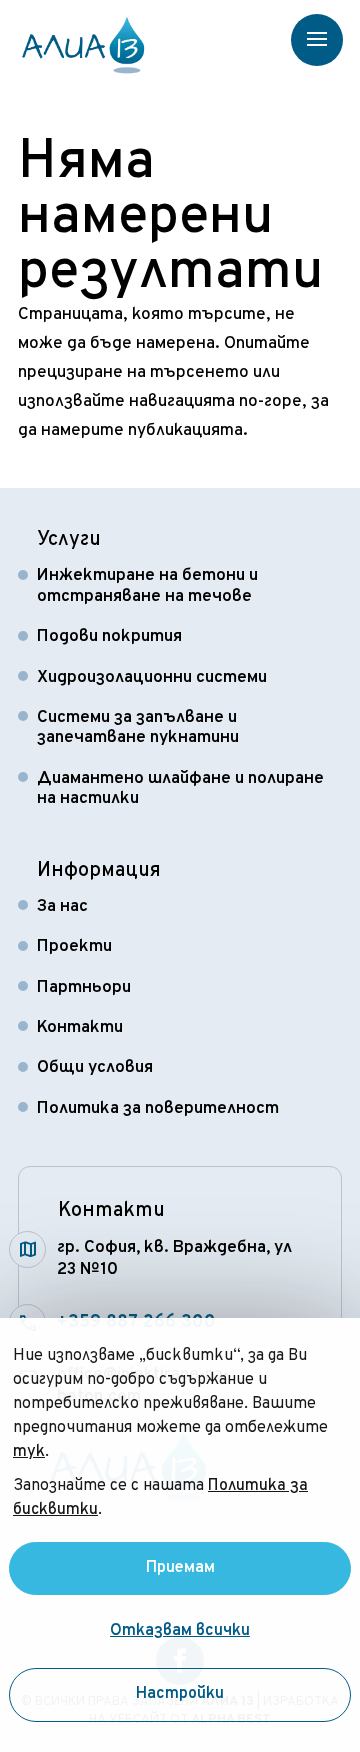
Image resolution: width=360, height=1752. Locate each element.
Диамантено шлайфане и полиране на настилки (180, 789)
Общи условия (95, 1068)
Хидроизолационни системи (152, 678)
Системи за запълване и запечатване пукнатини (138, 728)
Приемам (180, 1568)
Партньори (84, 988)
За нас (62, 907)
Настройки (180, 1695)
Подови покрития (109, 637)
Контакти (80, 1028)
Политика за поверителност (158, 1109)
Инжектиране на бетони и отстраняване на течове (147, 586)
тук (29, 1452)
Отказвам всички (180, 1632)
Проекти (74, 947)
